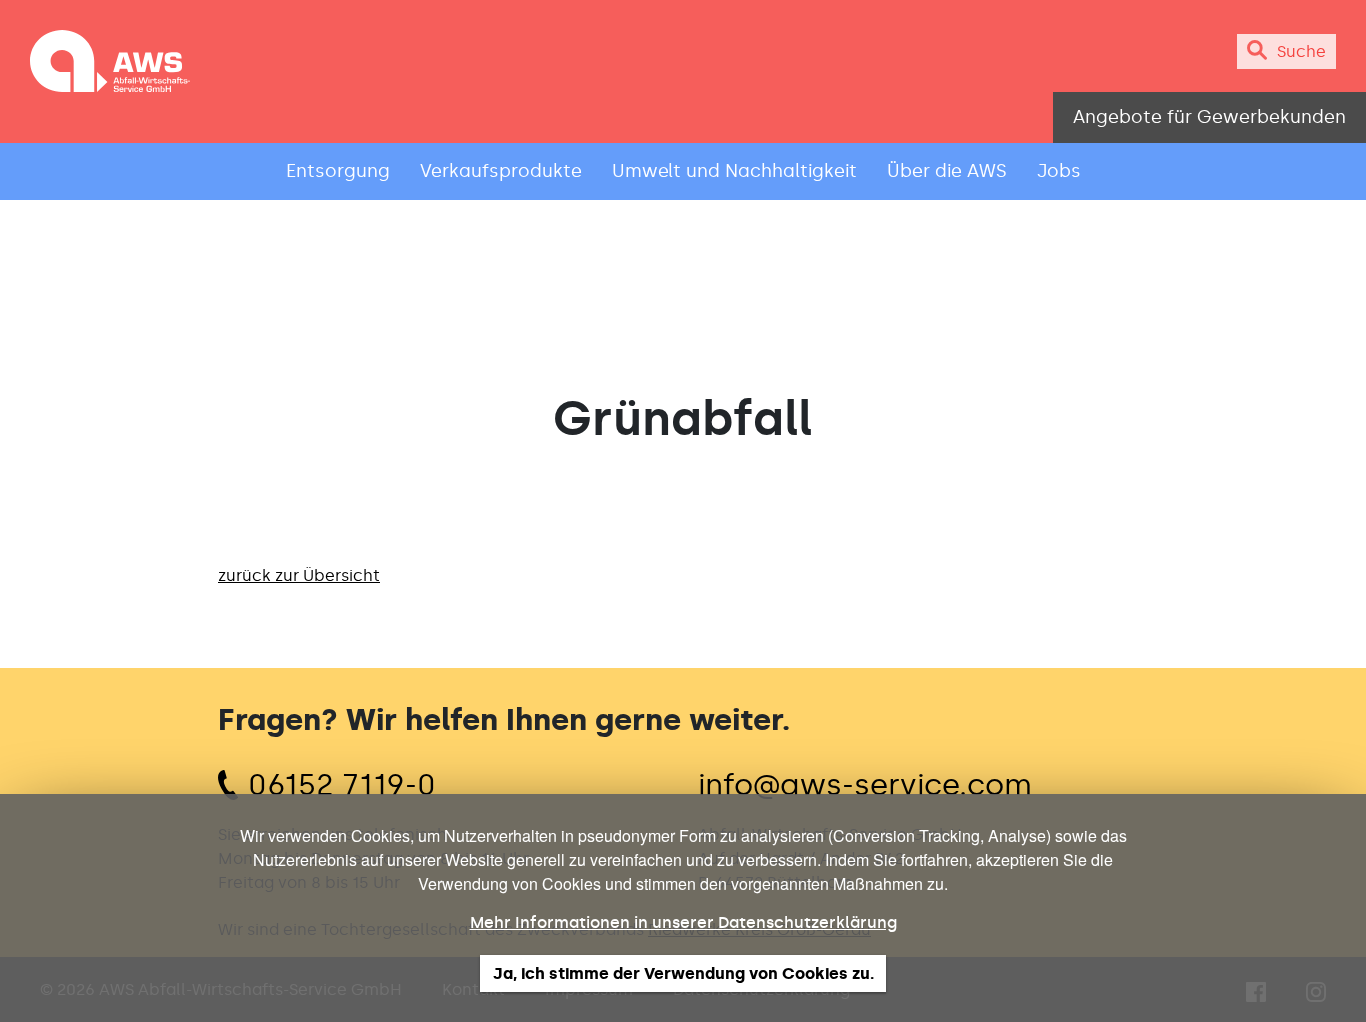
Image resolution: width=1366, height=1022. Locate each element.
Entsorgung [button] (338, 171)
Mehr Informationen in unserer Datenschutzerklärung (683, 922)
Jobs (1059, 171)
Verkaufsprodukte (501, 171)
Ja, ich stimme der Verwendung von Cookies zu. (683, 973)
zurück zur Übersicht (299, 575)
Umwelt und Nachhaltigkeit (734, 171)
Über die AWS (947, 171)
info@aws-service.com (865, 785)
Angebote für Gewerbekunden (1209, 117)
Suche (1301, 51)
